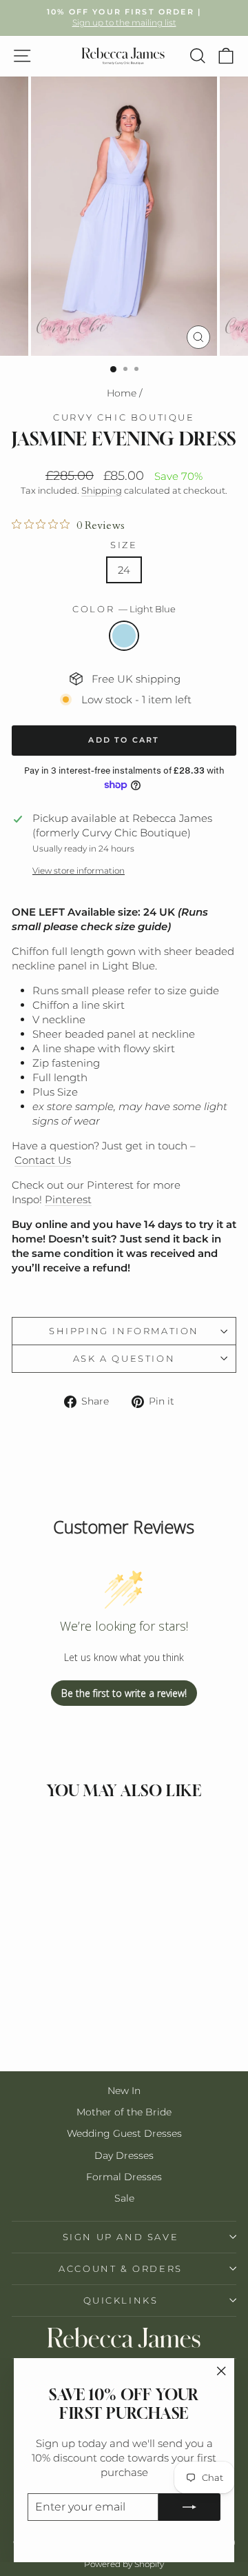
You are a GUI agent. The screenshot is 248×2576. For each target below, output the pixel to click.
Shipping (102, 491)
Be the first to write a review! (124, 1693)
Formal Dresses (124, 2177)
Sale (124, 2198)
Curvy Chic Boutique (124, 417)
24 (124, 570)
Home (122, 393)
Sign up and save (121, 2237)
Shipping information (124, 1331)
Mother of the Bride (124, 2112)
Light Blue (124, 636)
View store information (79, 871)
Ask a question (124, 1358)
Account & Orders (121, 2268)
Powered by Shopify (124, 2564)
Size (124, 545)
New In (124, 2091)
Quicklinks (121, 2300)
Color (124, 609)
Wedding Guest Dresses (124, 2133)
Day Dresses (124, 2155)
